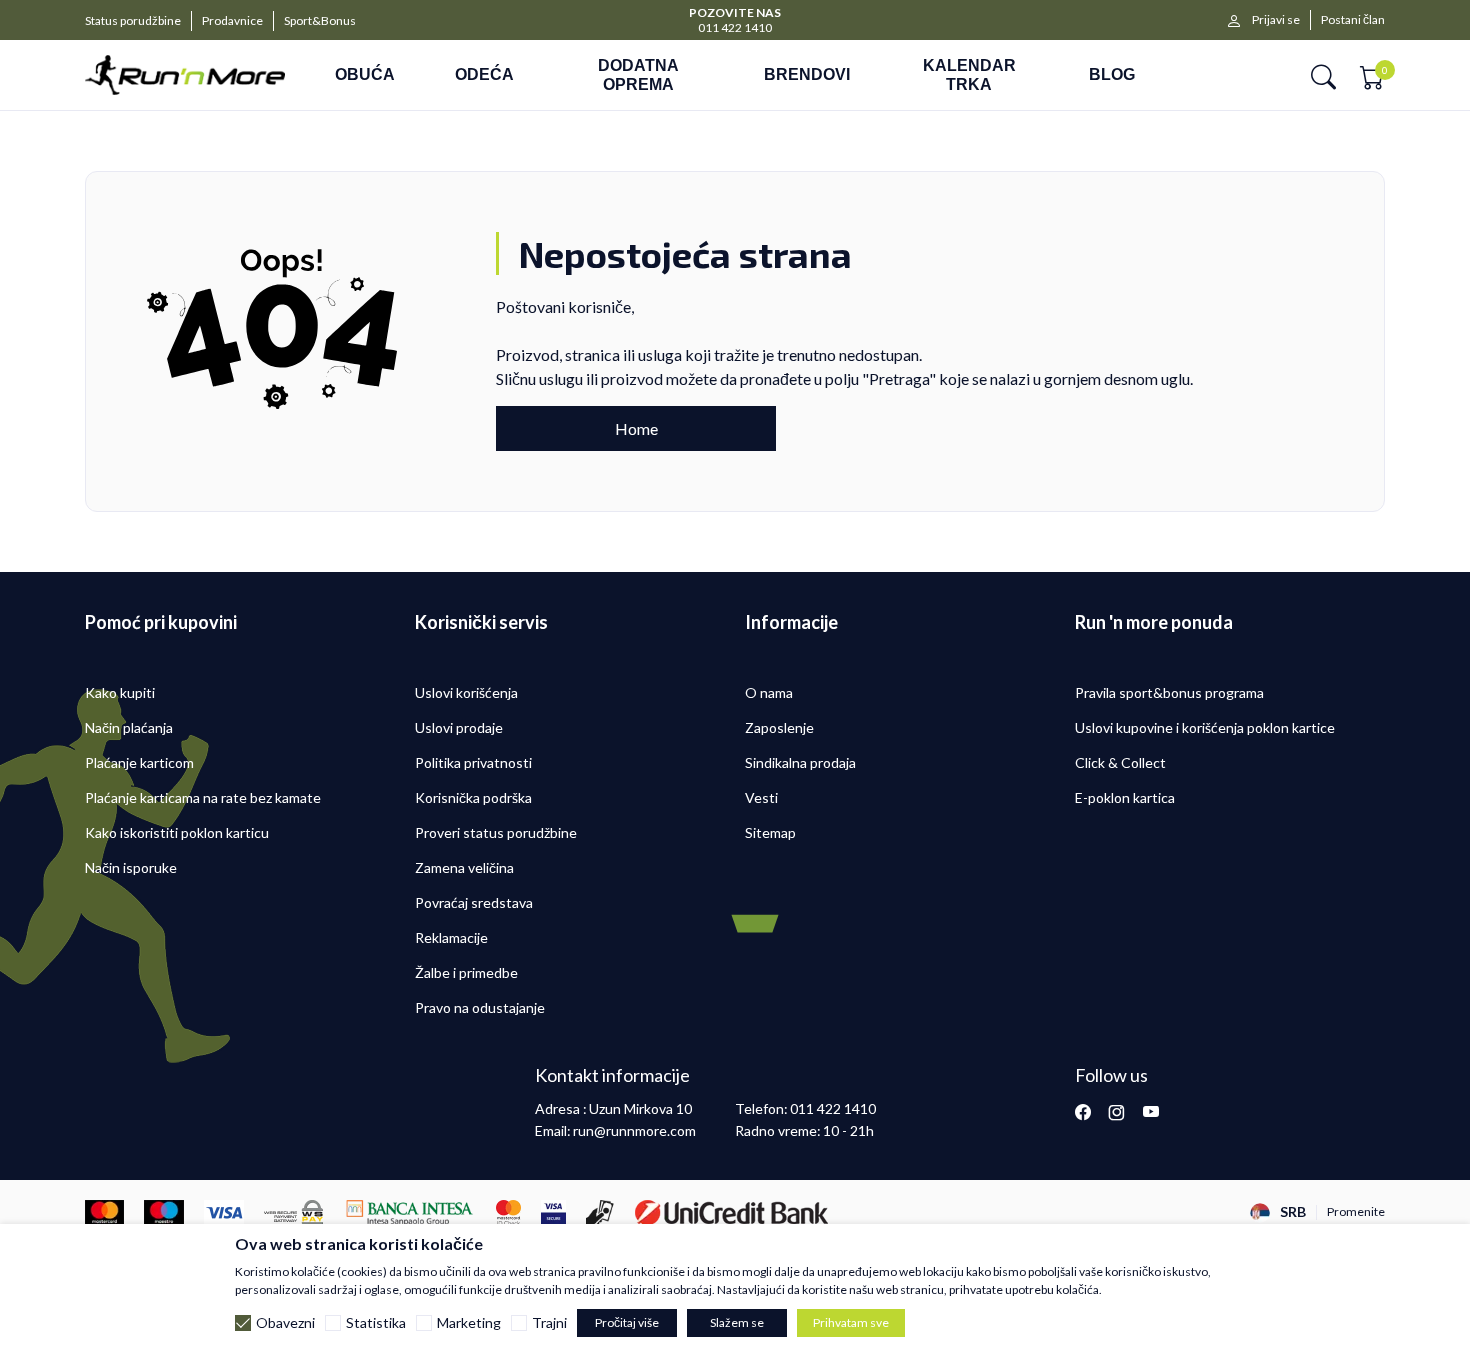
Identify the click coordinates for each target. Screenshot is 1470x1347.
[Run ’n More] (185, 75)
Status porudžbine (133, 20)
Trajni (549, 1323)
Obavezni (285, 1323)
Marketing (469, 1323)
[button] (1323, 75)
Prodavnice (232, 20)
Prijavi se (1276, 19)
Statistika (376, 1323)
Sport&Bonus (320, 20)
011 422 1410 (735, 27)
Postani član (1353, 19)
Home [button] (636, 428)
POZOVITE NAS (735, 12)
